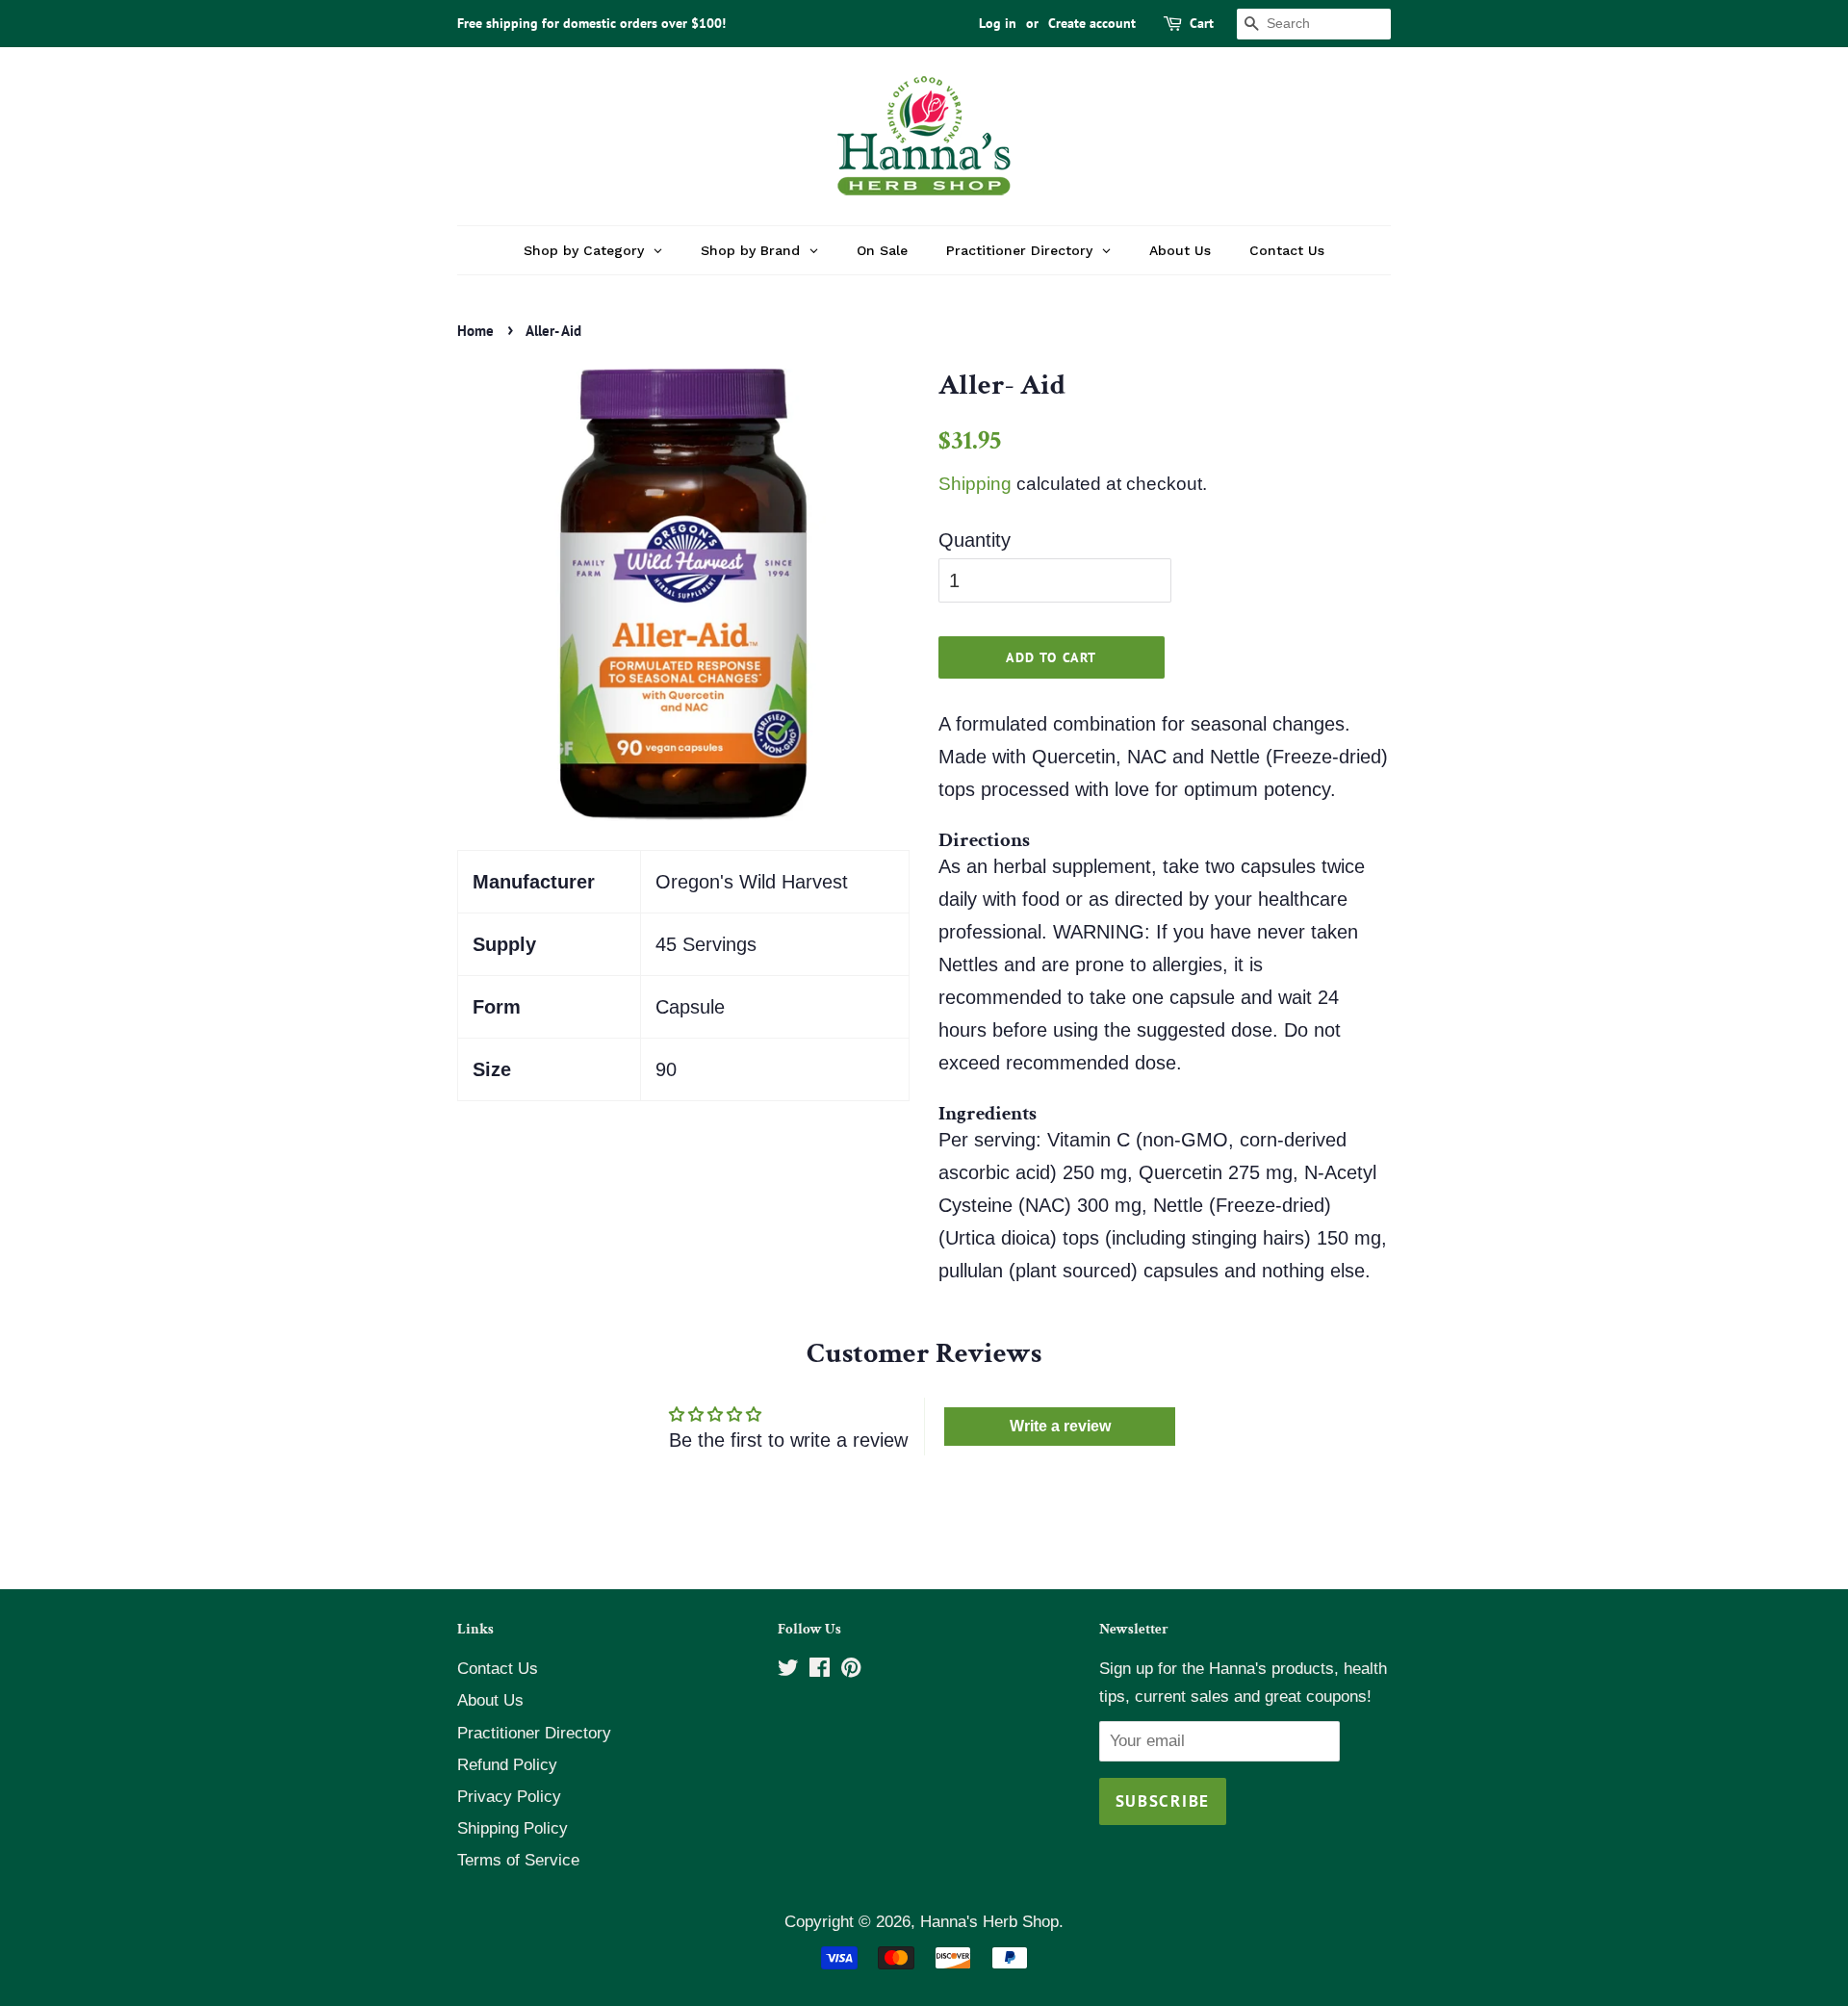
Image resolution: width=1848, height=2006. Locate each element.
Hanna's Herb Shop (989, 1922)
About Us (490, 1700)
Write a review (1060, 1426)
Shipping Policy (513, 1828)
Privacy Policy (509, 1797)
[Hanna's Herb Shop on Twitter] (788, 1671)
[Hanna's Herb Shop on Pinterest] (851, 1671)
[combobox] (1314, 24)
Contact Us (498, 1669)
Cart (1202, 23)
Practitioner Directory (534, 1733)
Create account (1092, 23)
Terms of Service (518, 1860)
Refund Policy (507, 1765)
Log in (998, 23)
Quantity (975, 540)
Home (475, 331)
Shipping (975, 484)
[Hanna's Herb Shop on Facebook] (820, 1671)
